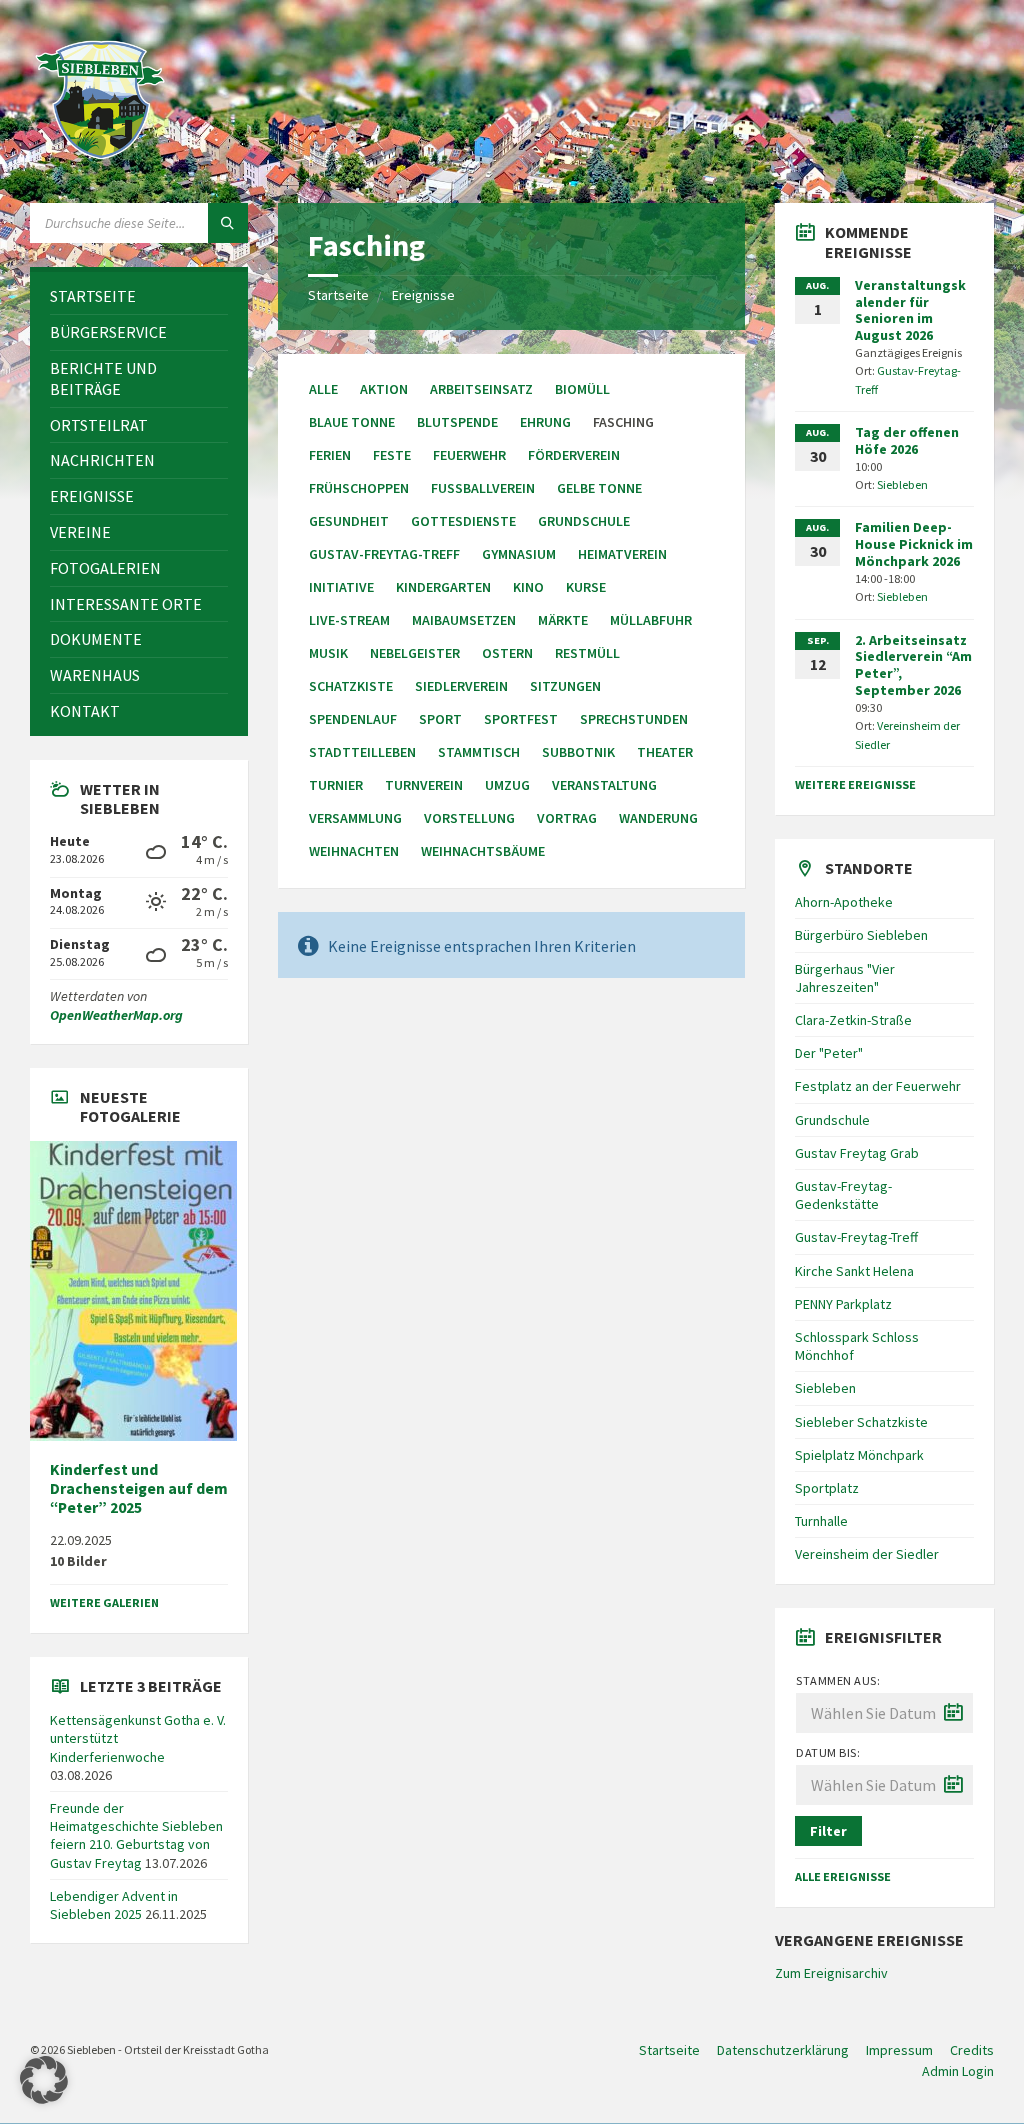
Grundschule (584, 521)
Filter (828, 1831)
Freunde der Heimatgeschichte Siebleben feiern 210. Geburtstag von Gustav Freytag (136, 1835)
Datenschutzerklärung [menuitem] (783, 2050)
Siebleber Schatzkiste (861, 1422)
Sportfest (521, 719)
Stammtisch (479, 752)
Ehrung (545, 422)
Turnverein (424, 785)
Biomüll (582, 389)
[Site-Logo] (100, 164)
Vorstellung (469, 818)
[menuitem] (139, 296)
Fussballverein (483, 488)
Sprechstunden (634, 719)
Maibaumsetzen (464, 620)
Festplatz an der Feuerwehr (878, 1086)
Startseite (338, 295)
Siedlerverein (461, 686)
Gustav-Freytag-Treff (384, 554)
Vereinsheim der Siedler (867, 1554)
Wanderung (658, 818)
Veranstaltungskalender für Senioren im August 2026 (910, 310)
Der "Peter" (829, 1053)
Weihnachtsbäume (483, 851)
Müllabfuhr (651, 620)
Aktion (384, 389)
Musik (328, 653)
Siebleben (902, 484)
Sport (440, 719)
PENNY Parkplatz (843, 1304)
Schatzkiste (351, 686)
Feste (392, 455)
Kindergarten (443, 587)
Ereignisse (423, 295)
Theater (665, 752)
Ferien (330, 455)
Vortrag (567, 818)
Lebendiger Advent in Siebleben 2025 (114, 1905)
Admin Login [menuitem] (958, 2071)
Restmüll (587, 653)
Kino (528, 587)
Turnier (336, 785)
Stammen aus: (838, 1680)
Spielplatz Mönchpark (859, 1455)
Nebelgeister (415, 653)
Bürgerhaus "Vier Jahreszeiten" (845, 978)
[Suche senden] (228, 223)
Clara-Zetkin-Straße (853, 1020)
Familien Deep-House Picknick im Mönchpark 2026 (914, 544)
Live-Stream (349, 620)
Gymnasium (519, 554)
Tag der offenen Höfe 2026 (907, 440)
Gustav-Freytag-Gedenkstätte (843, 1195)
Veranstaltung (604, 785)
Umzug (507, 785)
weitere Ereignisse (855, 784)
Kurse (586, 587)
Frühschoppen (359, 488)
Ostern (507, 653)
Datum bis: (828, 1752)
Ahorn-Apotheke (844, 902)
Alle (323, 389)
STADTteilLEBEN (362, 752)
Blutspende (457, 422)
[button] (44, 2080)
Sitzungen (565, 686)
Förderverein (574, 455)
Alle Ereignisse (843, 1876)
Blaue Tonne (352, 422)
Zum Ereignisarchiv (831, 1973)
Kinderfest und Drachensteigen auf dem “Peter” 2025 (139, 1488)
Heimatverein (622, 554)
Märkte (563, 620)
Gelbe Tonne (599, 488)
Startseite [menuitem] (669, 2050)
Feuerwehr (469, 455)
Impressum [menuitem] (899, 2050)
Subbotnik (578, 752)
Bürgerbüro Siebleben (861, 935)
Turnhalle (821, 1521)
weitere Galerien (104, 1602)
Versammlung (355, 818)
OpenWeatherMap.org (116, 1015)
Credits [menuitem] (972, 2050)
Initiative (341, 587)
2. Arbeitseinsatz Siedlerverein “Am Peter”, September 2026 (913, 665)
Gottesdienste (463, 521)
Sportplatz (827, 1488)
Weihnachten (354, 851)
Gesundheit (349, 521)
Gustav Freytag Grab (857, 1153)
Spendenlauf (353, 719)
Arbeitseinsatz (481, 389)
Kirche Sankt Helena (854, 1271)
